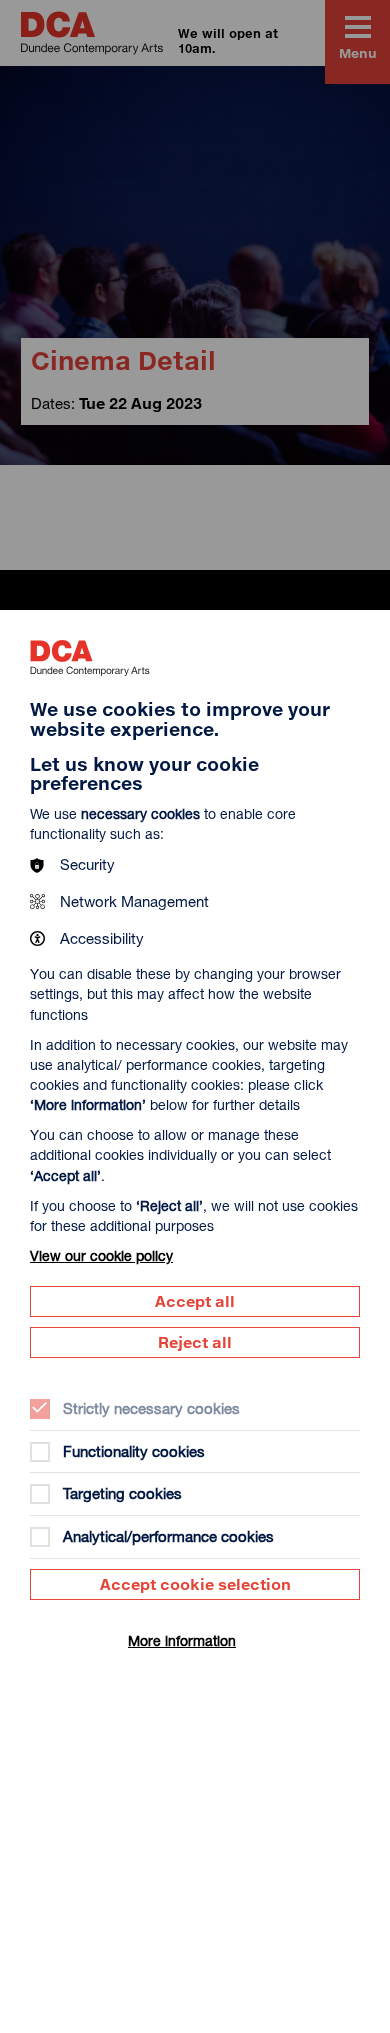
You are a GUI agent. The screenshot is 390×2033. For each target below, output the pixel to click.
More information (182, 1640)
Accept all (195, 1301)
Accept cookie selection (195, 1584)
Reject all (195, 1342)
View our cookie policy (101, 1255)
